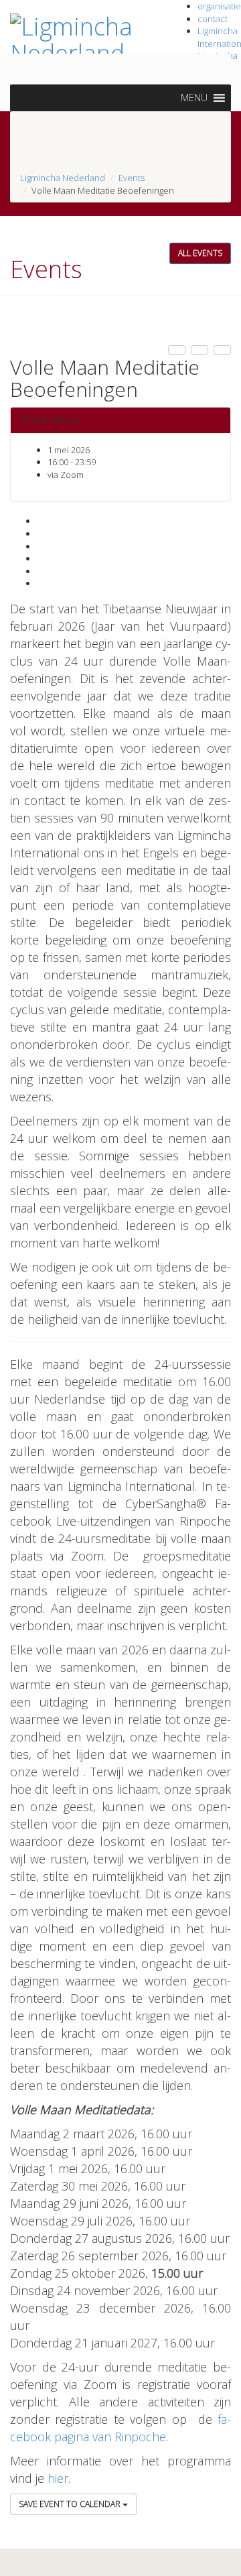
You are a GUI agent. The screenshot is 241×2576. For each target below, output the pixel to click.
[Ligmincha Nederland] (80, 37)
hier (58, 2478)
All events (200, 253)
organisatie (219, 6)
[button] (194, 98)
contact (213, 19)
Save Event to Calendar (71, 2504)
